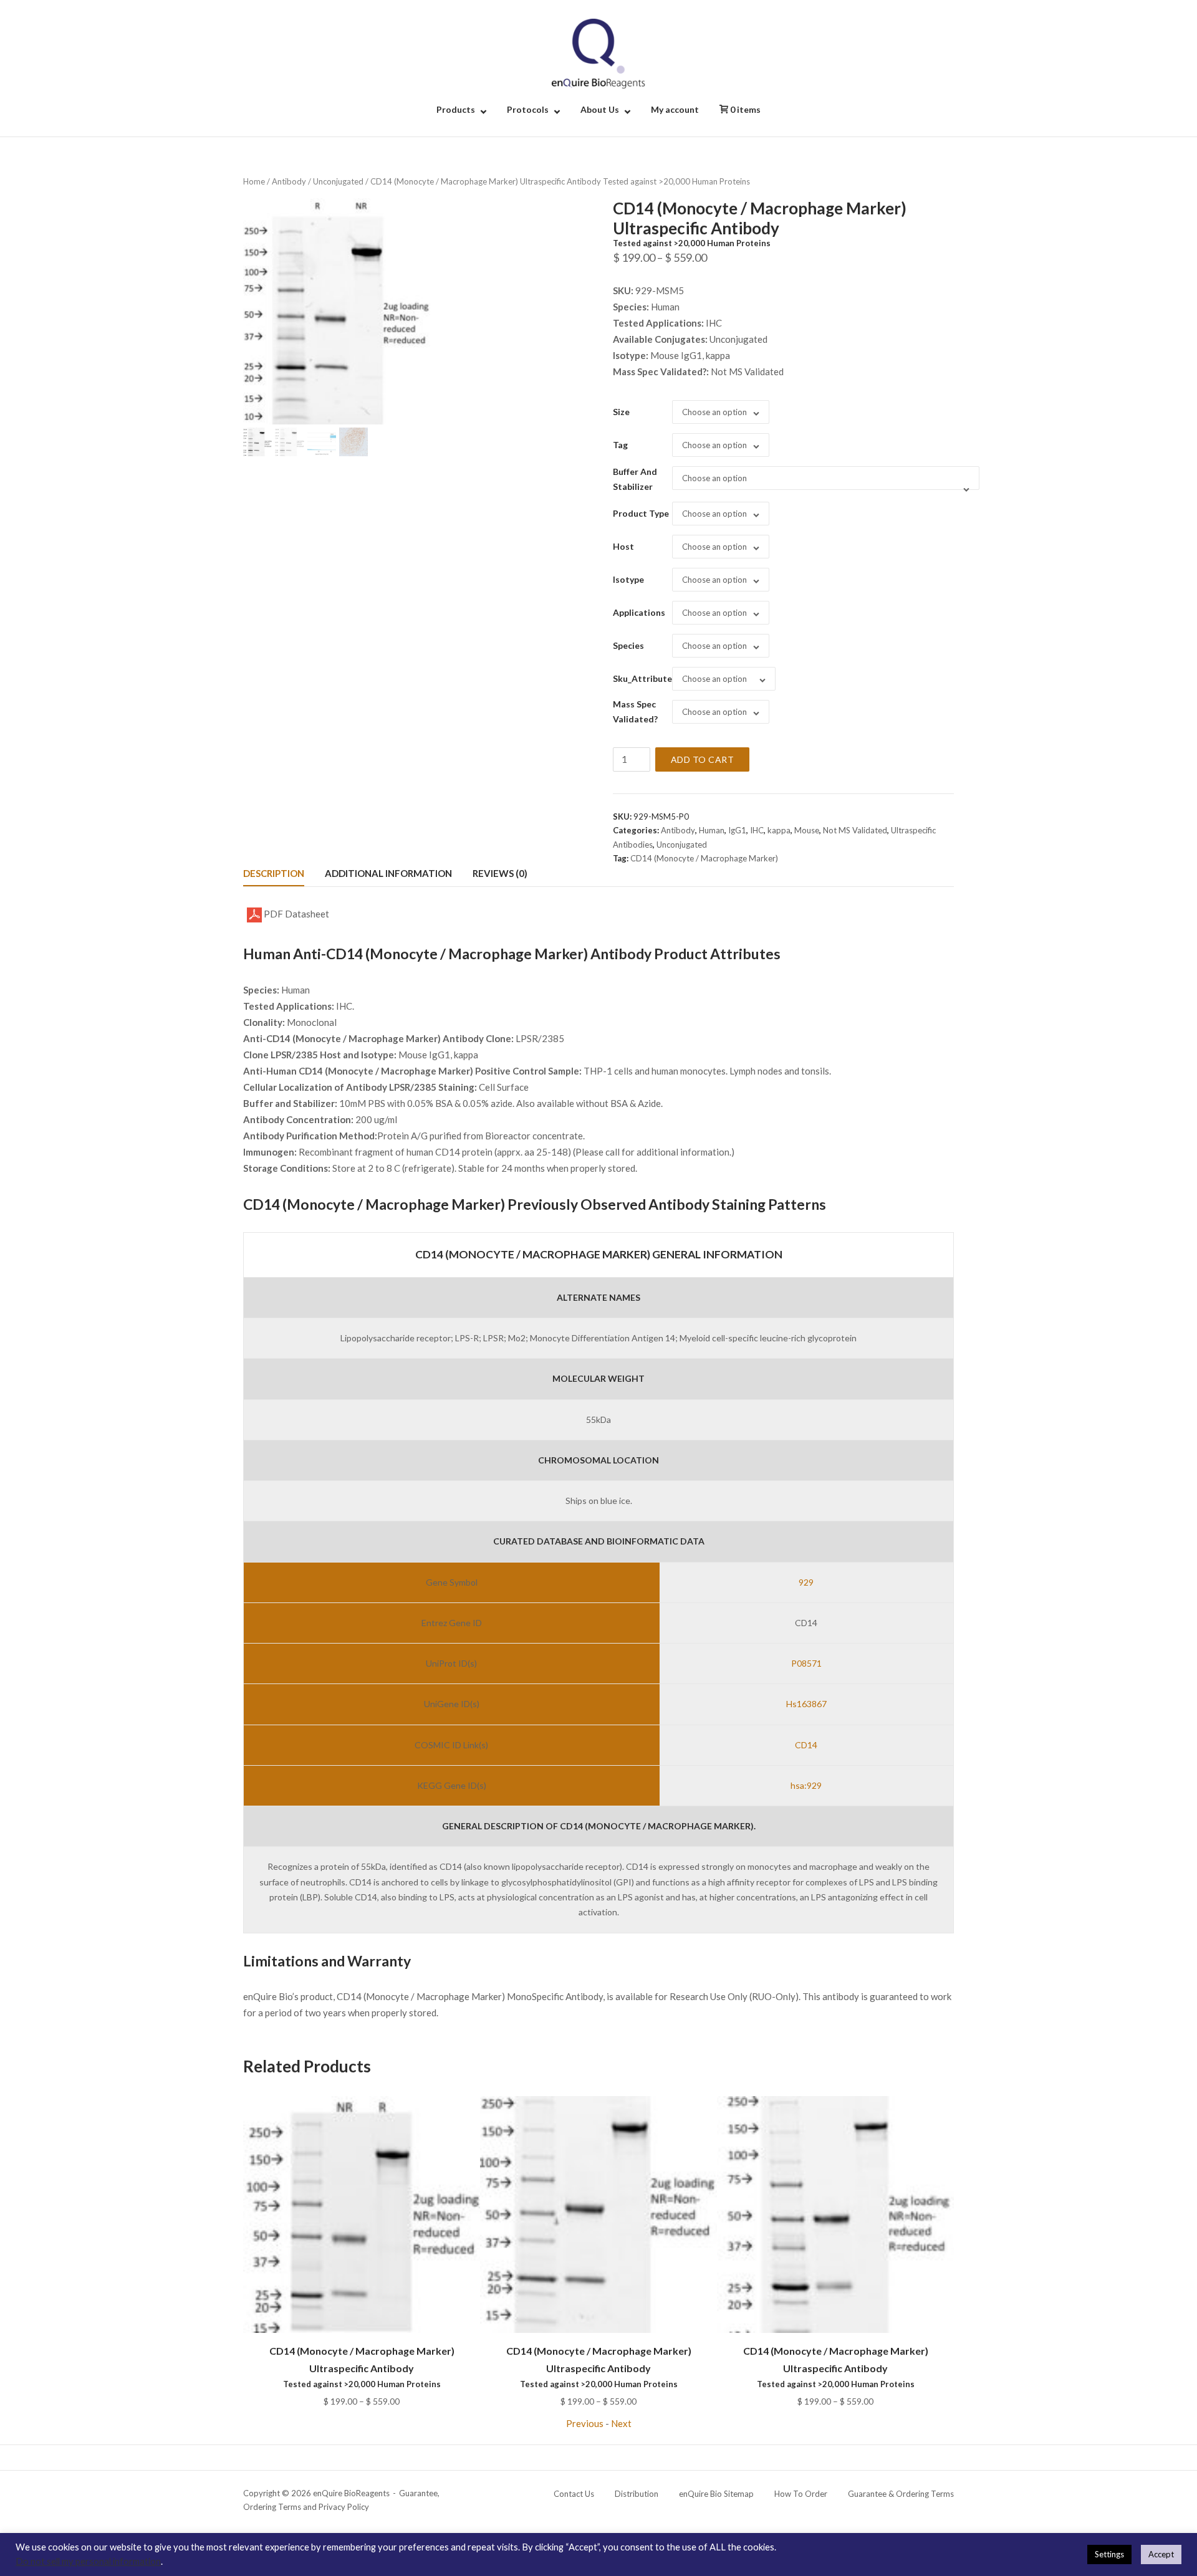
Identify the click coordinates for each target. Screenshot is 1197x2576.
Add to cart (703, 759)
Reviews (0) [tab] (500, 873)
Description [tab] (274, 873)
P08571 (806, 1663)
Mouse (807, 830)
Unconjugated (338, 181)
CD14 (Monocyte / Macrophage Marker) (704, 858)
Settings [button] (1109, 2554)
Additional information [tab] (388, 873)
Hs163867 (806, 1704)
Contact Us (574, 2494)
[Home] (598, 52)
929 (806, 1582)
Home (254, 181)
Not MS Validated (855, 830)
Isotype (628, 579)
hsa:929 (806, 1785)
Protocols (528, 109)
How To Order (801, 2494)
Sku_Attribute (642, 678)
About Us (600, 109)
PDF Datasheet (296, 914)
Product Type (641, 513)
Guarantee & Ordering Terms (901, 2494)
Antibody (289, 181)
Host (623, 546)
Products (456, 109)
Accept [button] (1161, 2554)
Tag (620, 445)
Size (621, 412)
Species (628, 645)
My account (675, 109)
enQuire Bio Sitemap (716, 2494)
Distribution (637, 2494)
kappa (779, 830)
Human (712, 830)
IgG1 (737, 830)
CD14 (806, 1745)
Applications (639, 612)
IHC (757, 830)
